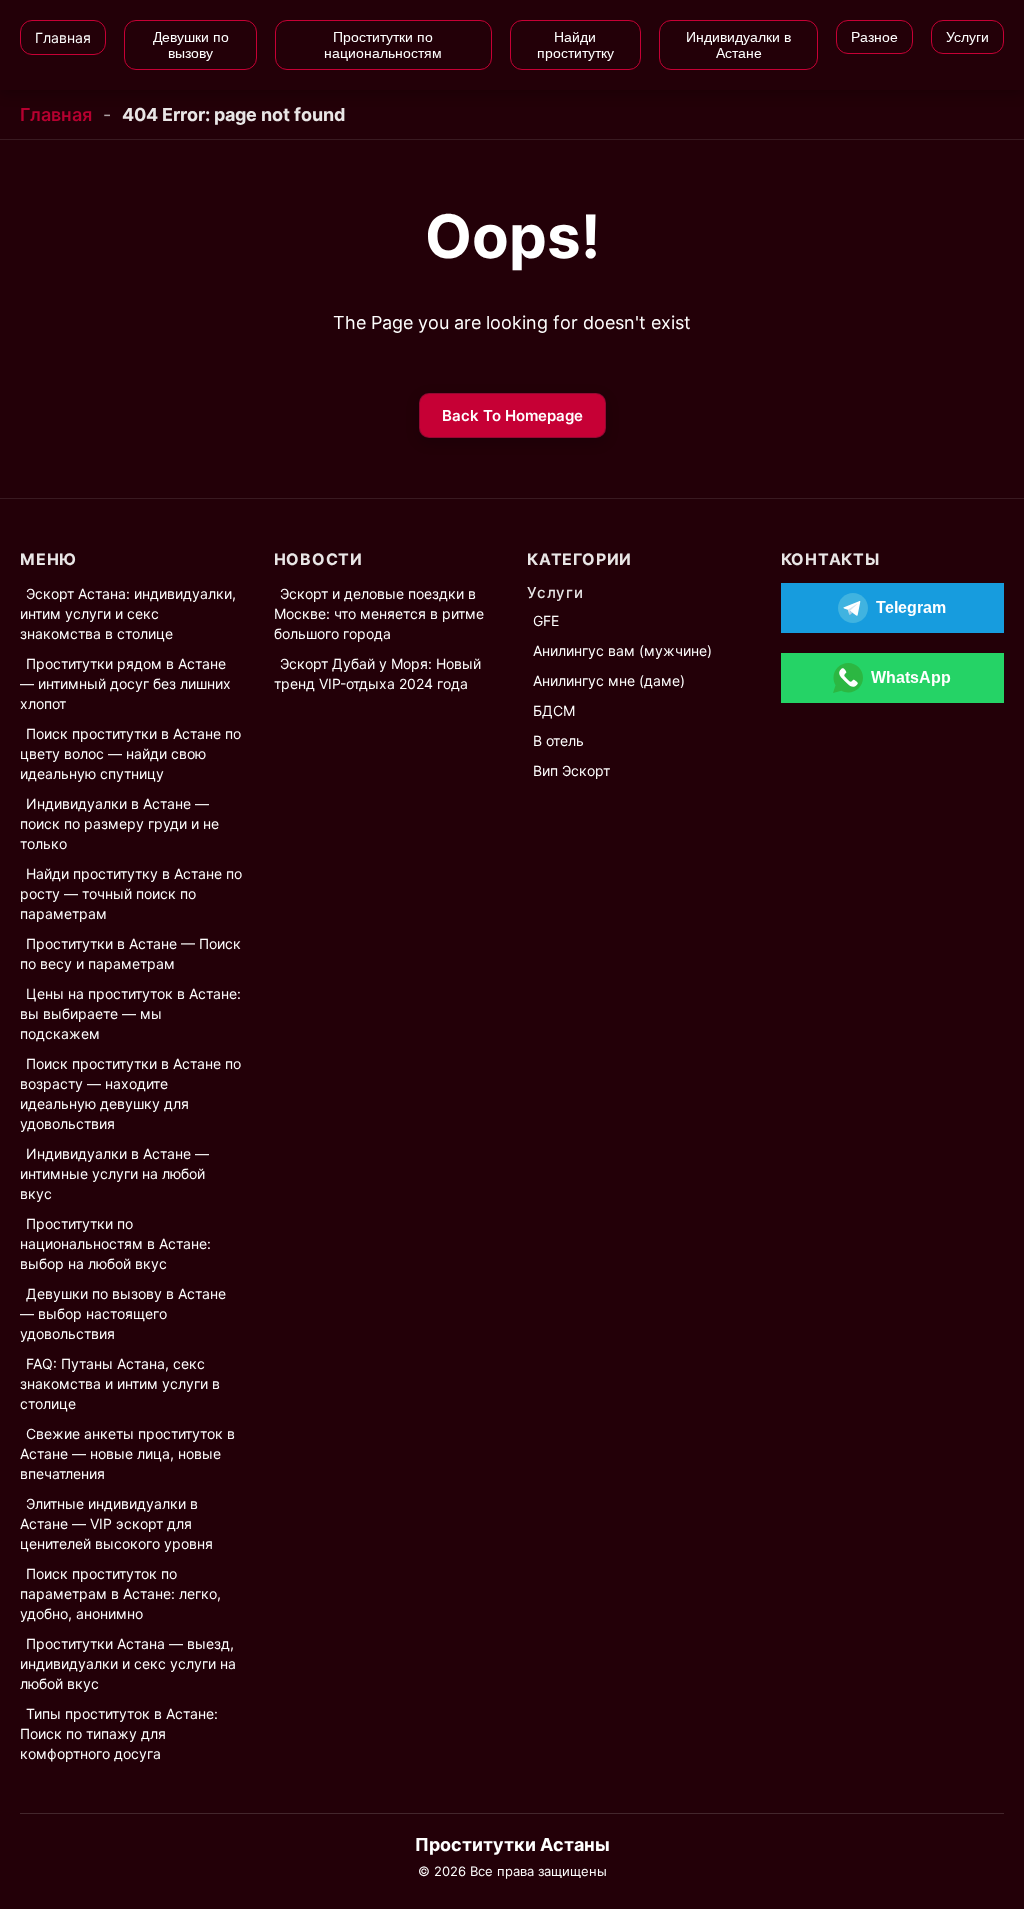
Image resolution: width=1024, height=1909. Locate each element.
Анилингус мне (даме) (609, 680)
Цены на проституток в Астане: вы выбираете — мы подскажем (130, 1013)
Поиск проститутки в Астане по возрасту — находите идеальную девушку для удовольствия (130, 1093)
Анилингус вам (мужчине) (622, 650)
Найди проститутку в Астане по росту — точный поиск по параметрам (131, 893)
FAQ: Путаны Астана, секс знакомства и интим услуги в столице (120, 1383)
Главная (56, 114)
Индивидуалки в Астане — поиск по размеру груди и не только (119, 823)
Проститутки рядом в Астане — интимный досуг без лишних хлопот (125, 683)
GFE (546, 620)
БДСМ (554, 710)
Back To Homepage (512, 415)
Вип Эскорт (571, 770)
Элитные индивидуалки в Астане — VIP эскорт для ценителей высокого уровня (116, 1523)
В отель (558, 740)
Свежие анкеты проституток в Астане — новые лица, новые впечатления (127, 1453)
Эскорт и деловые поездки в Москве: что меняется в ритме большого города (379, 613)
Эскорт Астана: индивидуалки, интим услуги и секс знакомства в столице (128, 613)
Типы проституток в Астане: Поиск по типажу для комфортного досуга (119, 1733)
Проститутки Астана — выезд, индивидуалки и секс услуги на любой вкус (128, 1663)
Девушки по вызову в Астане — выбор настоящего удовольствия (123, 1313)
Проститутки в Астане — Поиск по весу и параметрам (130, 953)
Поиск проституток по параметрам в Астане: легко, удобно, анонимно (120, 1593)
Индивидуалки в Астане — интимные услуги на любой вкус (114, 1173)
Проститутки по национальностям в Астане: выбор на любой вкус (115, 1243)
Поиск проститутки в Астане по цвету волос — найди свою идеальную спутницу (130, 753)
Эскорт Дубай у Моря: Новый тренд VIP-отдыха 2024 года (377, 673)
